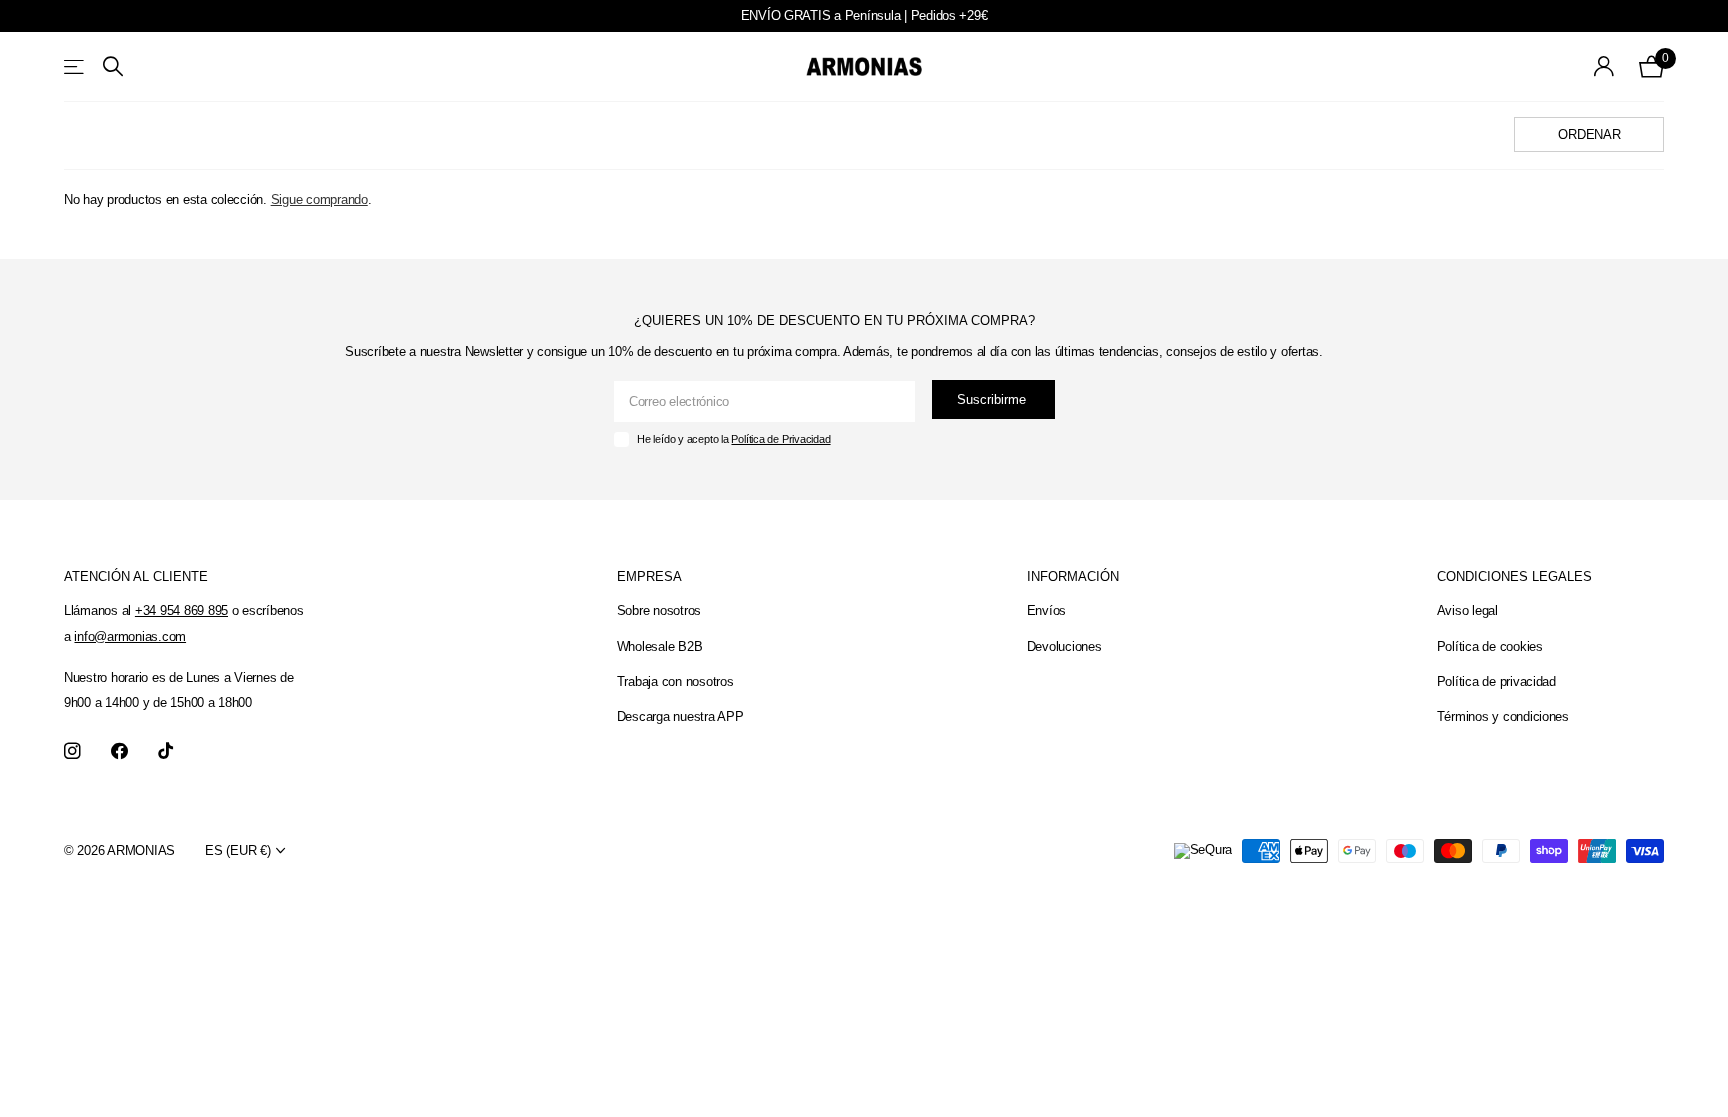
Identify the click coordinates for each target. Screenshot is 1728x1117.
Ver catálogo (75, 66)
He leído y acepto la (733, 439)
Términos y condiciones (1503, 716)
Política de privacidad (1496, 681)
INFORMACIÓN (1073, 576)
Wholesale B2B (660, 646)
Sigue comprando (319, 199)
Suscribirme (993, 399)
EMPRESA (649, 576)
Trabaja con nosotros (675, 681)
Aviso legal (1467, 610)
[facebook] (119, 751)
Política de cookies (1490, 646)
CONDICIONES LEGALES (1514, 576)
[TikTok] (165, 751)
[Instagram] (72, 751)
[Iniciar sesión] (1604, 66)
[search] (113, 66)
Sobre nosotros (659, 610)
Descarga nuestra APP (680, 716)
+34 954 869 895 (181, 610)
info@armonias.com (130, 636)
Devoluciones (1064, 646)
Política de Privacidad (780, 439)
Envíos (1046, 610)
